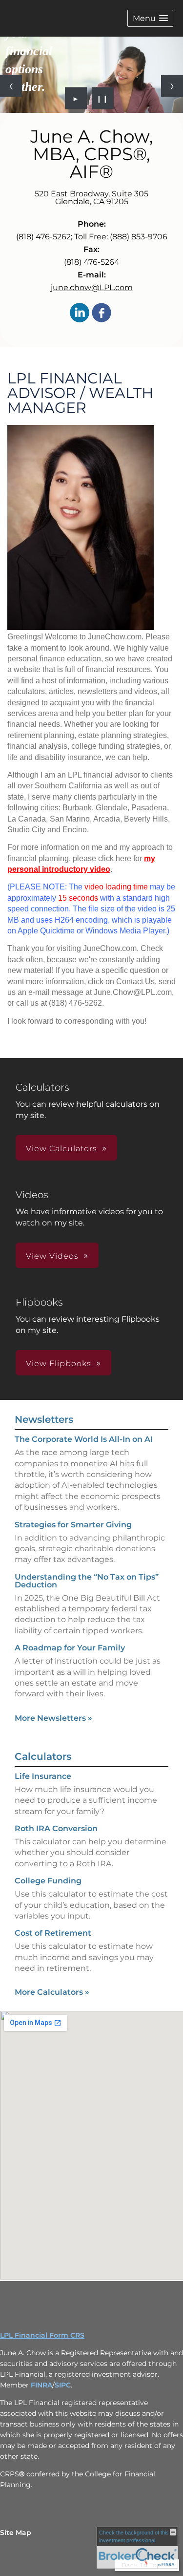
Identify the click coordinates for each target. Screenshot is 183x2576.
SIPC (63, 2385)
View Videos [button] (52, 1256)
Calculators (43, 1756)
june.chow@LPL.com (92, 287)
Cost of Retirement (53, 1933)
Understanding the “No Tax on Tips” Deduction (87, 1581)
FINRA (41, 2385)
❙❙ (102, 98)
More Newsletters (53, 1718)
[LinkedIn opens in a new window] (80, 313)
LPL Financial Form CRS (42, 2335)
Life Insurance (43, 1776)
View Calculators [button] (61, 1149)
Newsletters (44, 1419)
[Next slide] (172, 86)
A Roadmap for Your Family (70, 1648)
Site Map (16, 2533)
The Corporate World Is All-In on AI (84, 1439)
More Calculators (52, 1992)
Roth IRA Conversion (56, 1828)
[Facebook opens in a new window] (102, 313)
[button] (150, 18)
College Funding (48, 1881)
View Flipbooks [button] (59, 1363)
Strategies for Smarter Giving (73, 1525)
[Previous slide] (11, 86)
